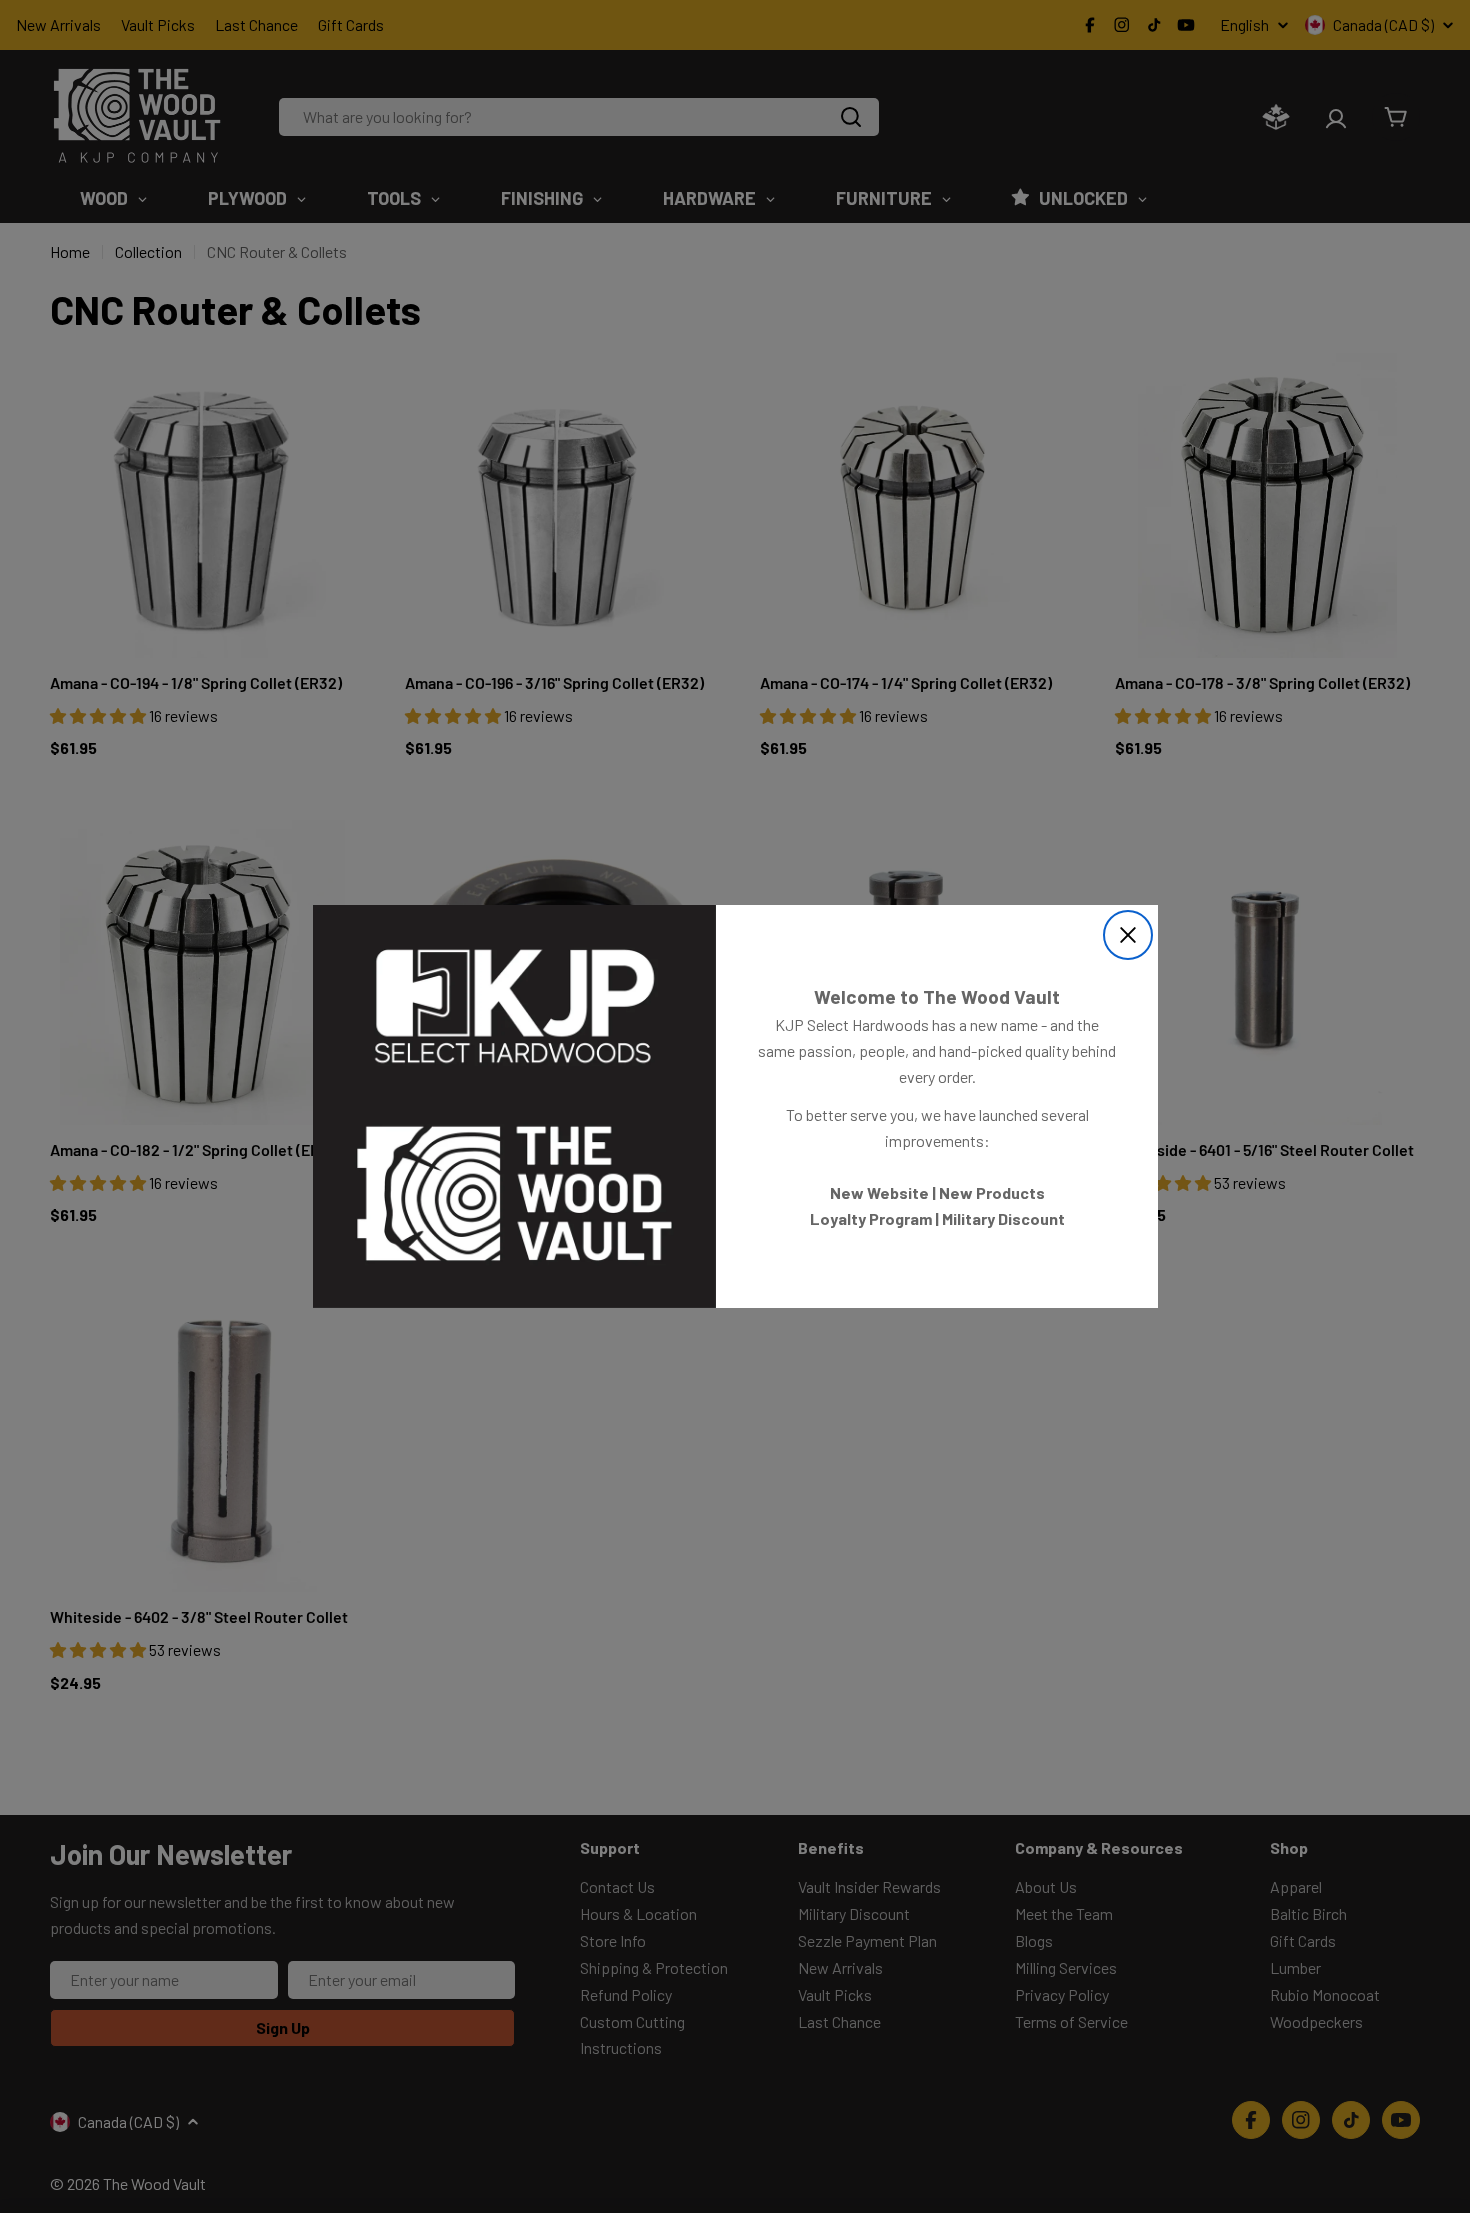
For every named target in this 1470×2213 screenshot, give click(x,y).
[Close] (1128, 935)
